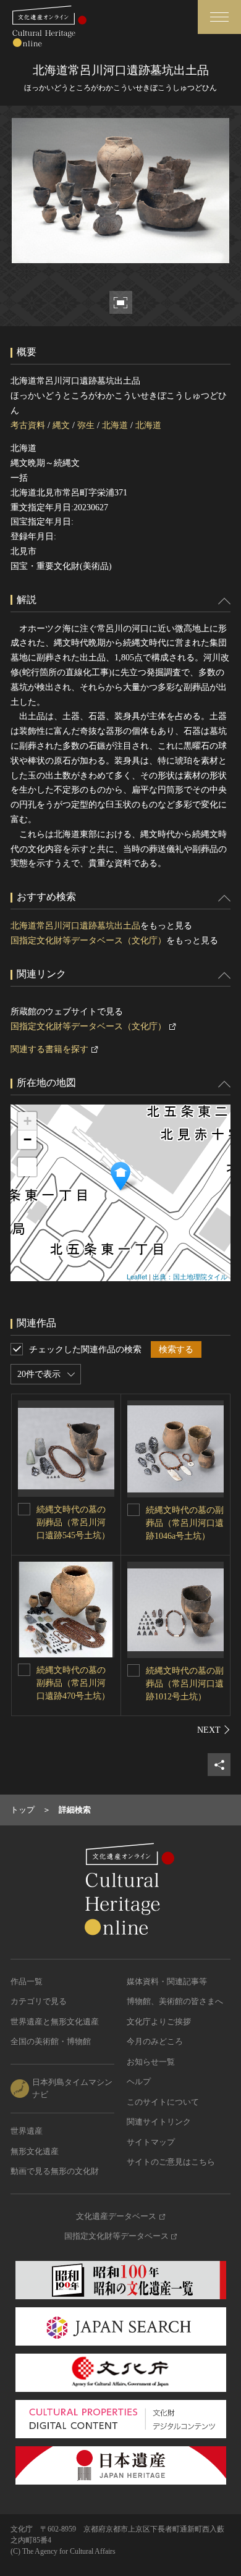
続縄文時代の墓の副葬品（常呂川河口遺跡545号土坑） (73, 1522)
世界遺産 (27, 2131)
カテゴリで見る (39, 2001)
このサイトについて (163, 2102)
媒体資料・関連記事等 (167, 1981)
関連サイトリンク (159, 2122)
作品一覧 (27, 1981)
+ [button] (27, 1121)
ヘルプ (139, 2081)
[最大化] (27, 1167)
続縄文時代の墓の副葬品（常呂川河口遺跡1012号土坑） (185, 1684)
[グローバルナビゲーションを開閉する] (219, 17)
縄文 (61, 425)
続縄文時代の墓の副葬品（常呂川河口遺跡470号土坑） (73, 1683)
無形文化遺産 (35, 2151)
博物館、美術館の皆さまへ (175, 2001)
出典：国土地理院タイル (190, 1276)
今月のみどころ (155, 2041)
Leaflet (137, 1276)
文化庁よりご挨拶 (159, 2022)
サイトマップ (151, 2142)
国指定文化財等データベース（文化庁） (88, 941)
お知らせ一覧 (151, 2062)
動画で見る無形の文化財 (55, 2171)
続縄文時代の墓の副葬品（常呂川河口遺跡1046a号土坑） (185, 1523)
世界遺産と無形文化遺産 (55, 2022)
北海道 (115, 425)
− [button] (27, 1139)
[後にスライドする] (214, 1730)
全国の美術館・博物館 (51, 2041)
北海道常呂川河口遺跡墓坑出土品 (75, 926)
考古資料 (28, 425)
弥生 (86, 425)
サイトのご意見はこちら (171, 2162)
